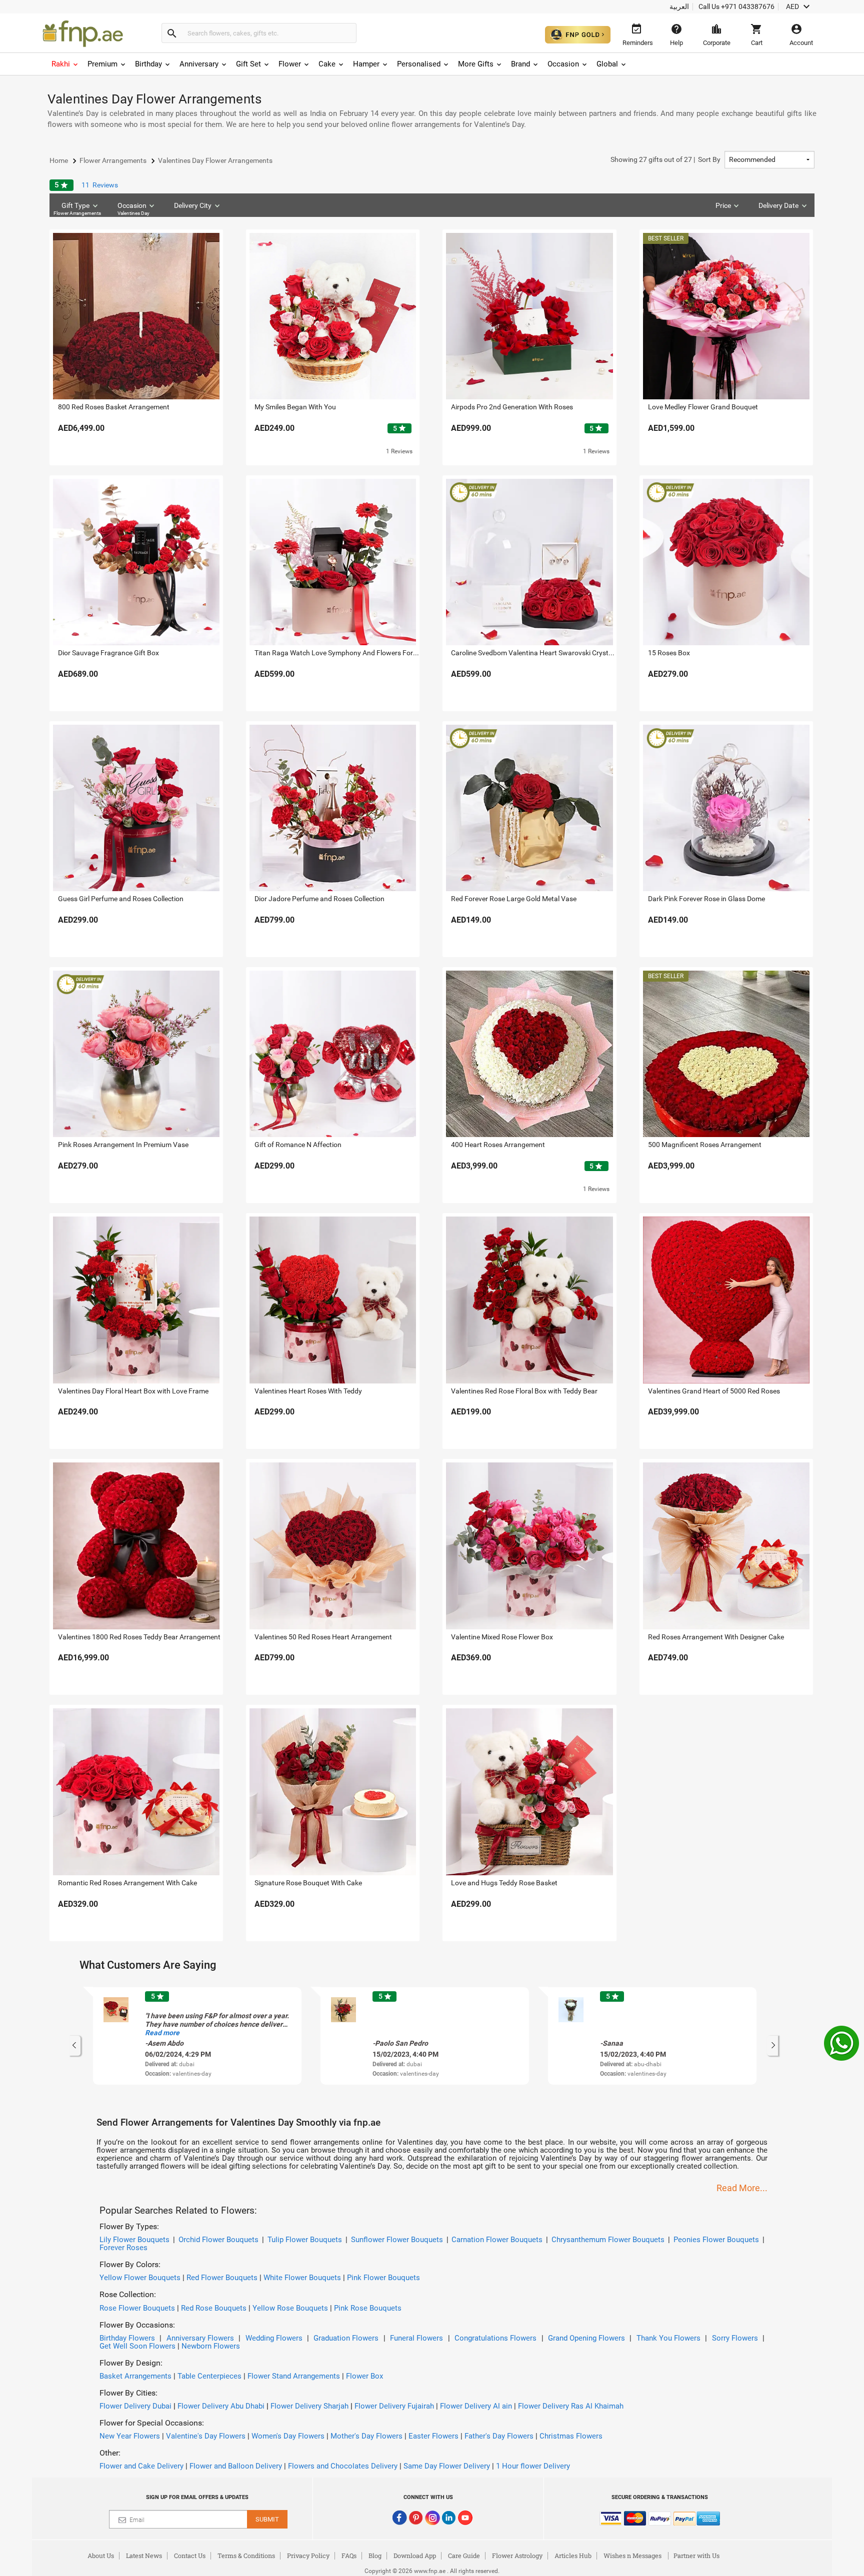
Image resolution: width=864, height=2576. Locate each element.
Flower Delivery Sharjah (309, 2406)
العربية (679, 6)
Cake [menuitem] (327, 64)
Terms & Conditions (246, 2556)
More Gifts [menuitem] (476, 64)
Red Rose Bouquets (214, 2308)
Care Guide (464, 2556)
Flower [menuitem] (290, 64)
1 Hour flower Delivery (533, 2466)
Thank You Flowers (668, 2338)
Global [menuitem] (607, 64)
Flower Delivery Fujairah (394, 2406)
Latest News (144, 2556)
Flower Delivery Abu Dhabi (221, 2406)
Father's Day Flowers (499, 2436)
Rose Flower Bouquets (137, 2308)
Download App (415, 2556)
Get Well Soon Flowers (137, 2346)
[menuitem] (65, 64)
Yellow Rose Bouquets (290, 2308)
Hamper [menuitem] (366, 64)
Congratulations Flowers (495, 2338)
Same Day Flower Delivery (447, 2466)
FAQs (349, 2556)
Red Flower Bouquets (222, 2278)
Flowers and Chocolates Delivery (343, 2466)
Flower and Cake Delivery (141, 2466)
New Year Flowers (130, 2436)
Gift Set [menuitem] (248, 64)
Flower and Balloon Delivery (236, 2466)
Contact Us (190, 2556)
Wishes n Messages (632, 2556)
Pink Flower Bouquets (383, 2278)
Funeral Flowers (416, 2338)
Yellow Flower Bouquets (140, 2278)
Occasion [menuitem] (563, 64)
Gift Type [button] (77, 209)
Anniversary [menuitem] (199, 64)
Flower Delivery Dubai (135, 2406)
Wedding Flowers (274, 2338)
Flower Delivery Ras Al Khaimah (571, 2406)
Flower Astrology (517, 2556)
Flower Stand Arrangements (294, 2376)
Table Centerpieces (209, 2376)
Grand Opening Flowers (586, 2338)
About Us (101, 2556)
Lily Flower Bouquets (134, 2240)
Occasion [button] (134, 209)
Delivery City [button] (193, 205)
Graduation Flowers (346, 2338)
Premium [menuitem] (102, 64)
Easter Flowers (433, 2436)
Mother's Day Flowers (366, 2436)
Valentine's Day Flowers (206, 2436)
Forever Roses (123, 2248)
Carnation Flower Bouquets (497, 2240)
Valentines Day (133, 213)
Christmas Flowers (571, 2436)
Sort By (665, 159)
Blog (375, 2556)
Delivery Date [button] (778, 205)
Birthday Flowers (127, 2338)
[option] (197, 2036)
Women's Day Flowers (288, 2436)
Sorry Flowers (735, 2338)
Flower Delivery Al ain (476, 2406)
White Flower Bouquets (302, 2278)
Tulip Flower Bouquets (305, 2240)
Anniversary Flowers (200, 2338)
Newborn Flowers (211, 2346)
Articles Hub (573, 2556)
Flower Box (364, 2376)
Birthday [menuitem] (148, 64)
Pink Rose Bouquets (368, 2308)
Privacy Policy (308, 2556)
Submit (267, 2519)
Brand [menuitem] (520, 64)
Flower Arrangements (77, 213)
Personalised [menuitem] (419, 64)
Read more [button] (162, 2033)
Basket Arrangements (135, 2376)
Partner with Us (696, 2556)
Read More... (742, 2188)
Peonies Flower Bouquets (716, 2240)
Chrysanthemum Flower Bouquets (608, 2240)
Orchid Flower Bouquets (218, 2240)
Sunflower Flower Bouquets (397, 2240)
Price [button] (723, 205)
